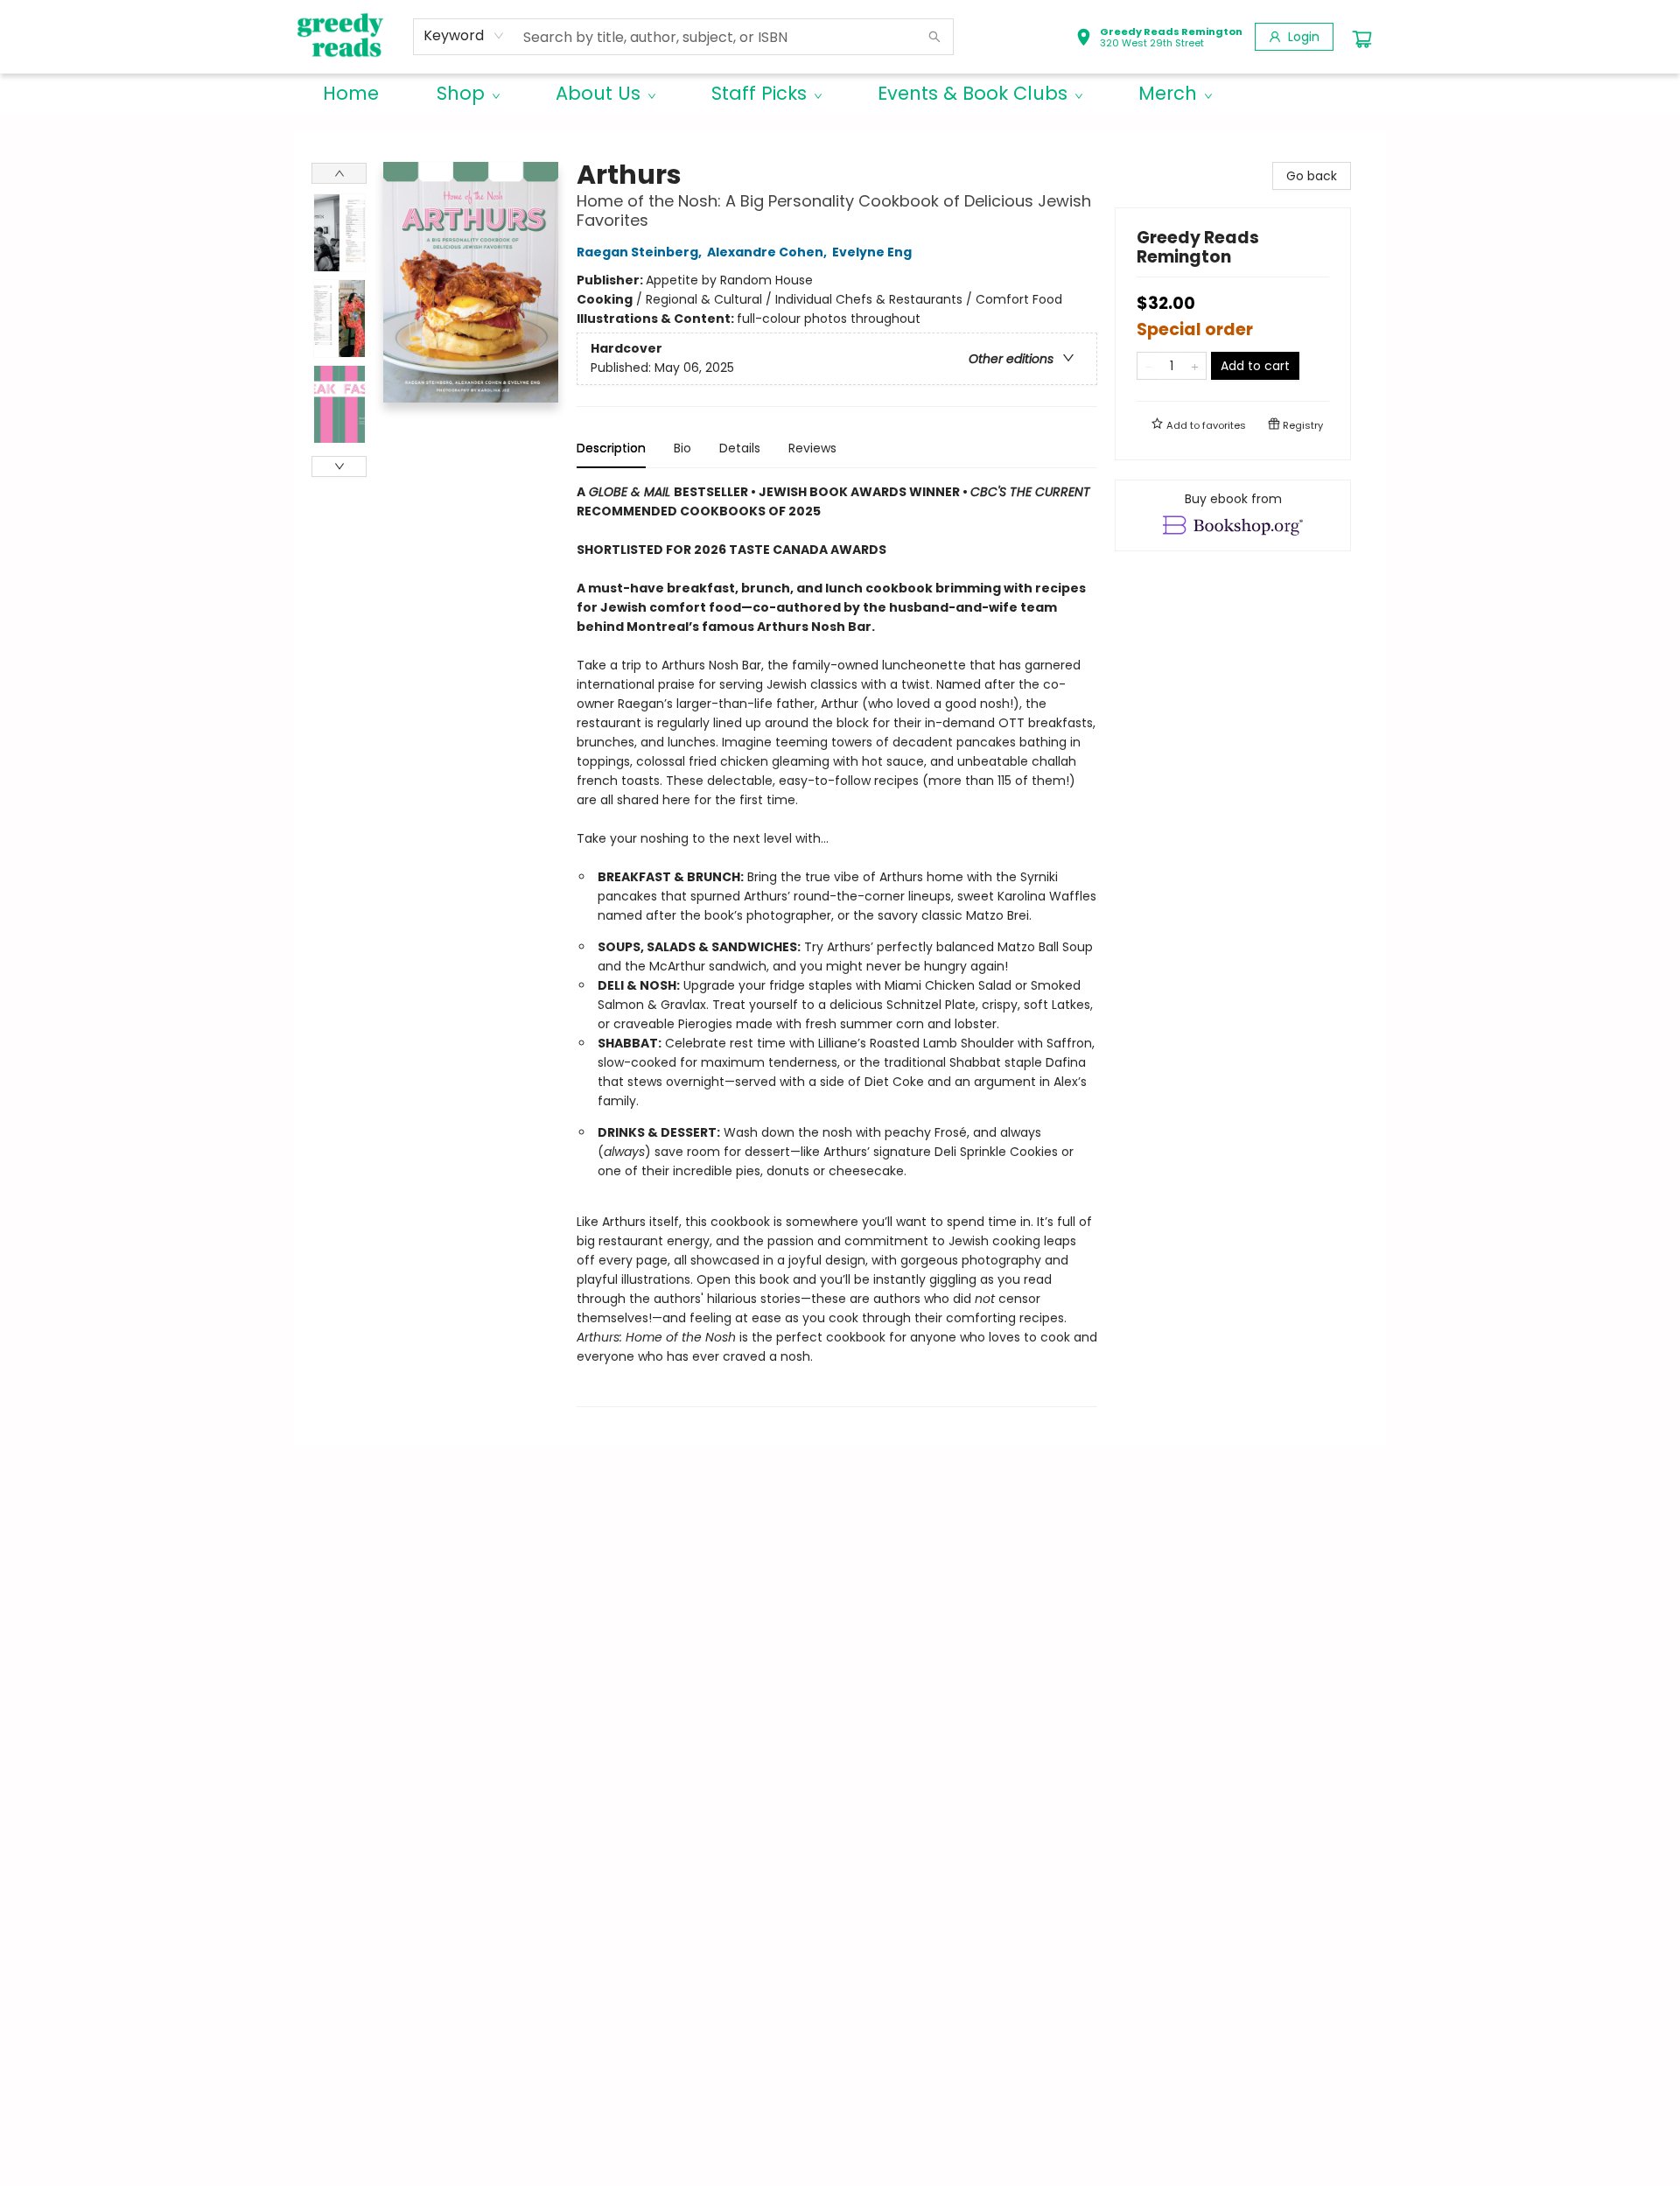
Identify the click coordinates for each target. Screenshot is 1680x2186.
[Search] (934, 37)
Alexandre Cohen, (768, 252)
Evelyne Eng (872, 252)
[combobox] (464, 36)
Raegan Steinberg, (640, 252)
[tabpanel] (837, 945)
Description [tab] (611, 448)
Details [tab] (740, 448)
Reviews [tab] (812, 448)
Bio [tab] (682, 448)
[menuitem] (351, 94)
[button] (1159, 39)
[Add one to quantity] (1195, 366)
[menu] (840, 94)
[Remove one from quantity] (1148, 366)
